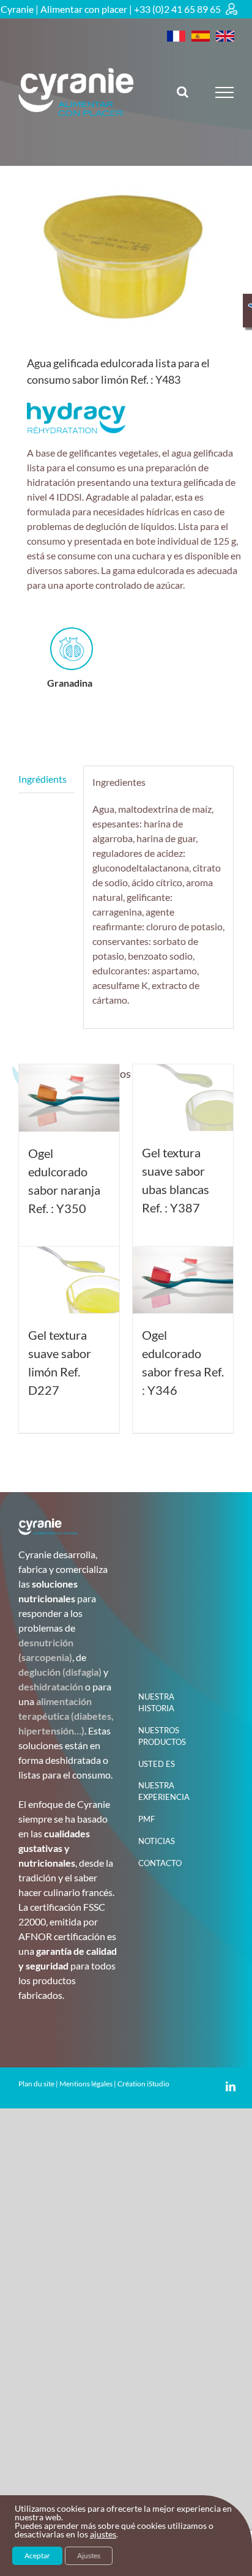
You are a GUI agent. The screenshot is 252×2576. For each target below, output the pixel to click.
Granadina (70, 683)
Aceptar (37, 2555)
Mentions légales (86, 2084)
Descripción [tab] (46, 779)
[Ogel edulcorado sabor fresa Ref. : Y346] (183, 1280)
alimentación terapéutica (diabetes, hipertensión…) (66, 1716)
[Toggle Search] (183, 92)
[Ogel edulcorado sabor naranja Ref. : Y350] (69, 1098)
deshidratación (51, 1686)
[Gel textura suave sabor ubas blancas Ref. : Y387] (183, 1098)
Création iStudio (143, 2084)
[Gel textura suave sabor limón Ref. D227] (69, 1280)
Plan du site (36, 2084)
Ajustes (89, 2555)
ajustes (103, 2534)
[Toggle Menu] (225, 92)
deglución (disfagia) (60, 1672)
